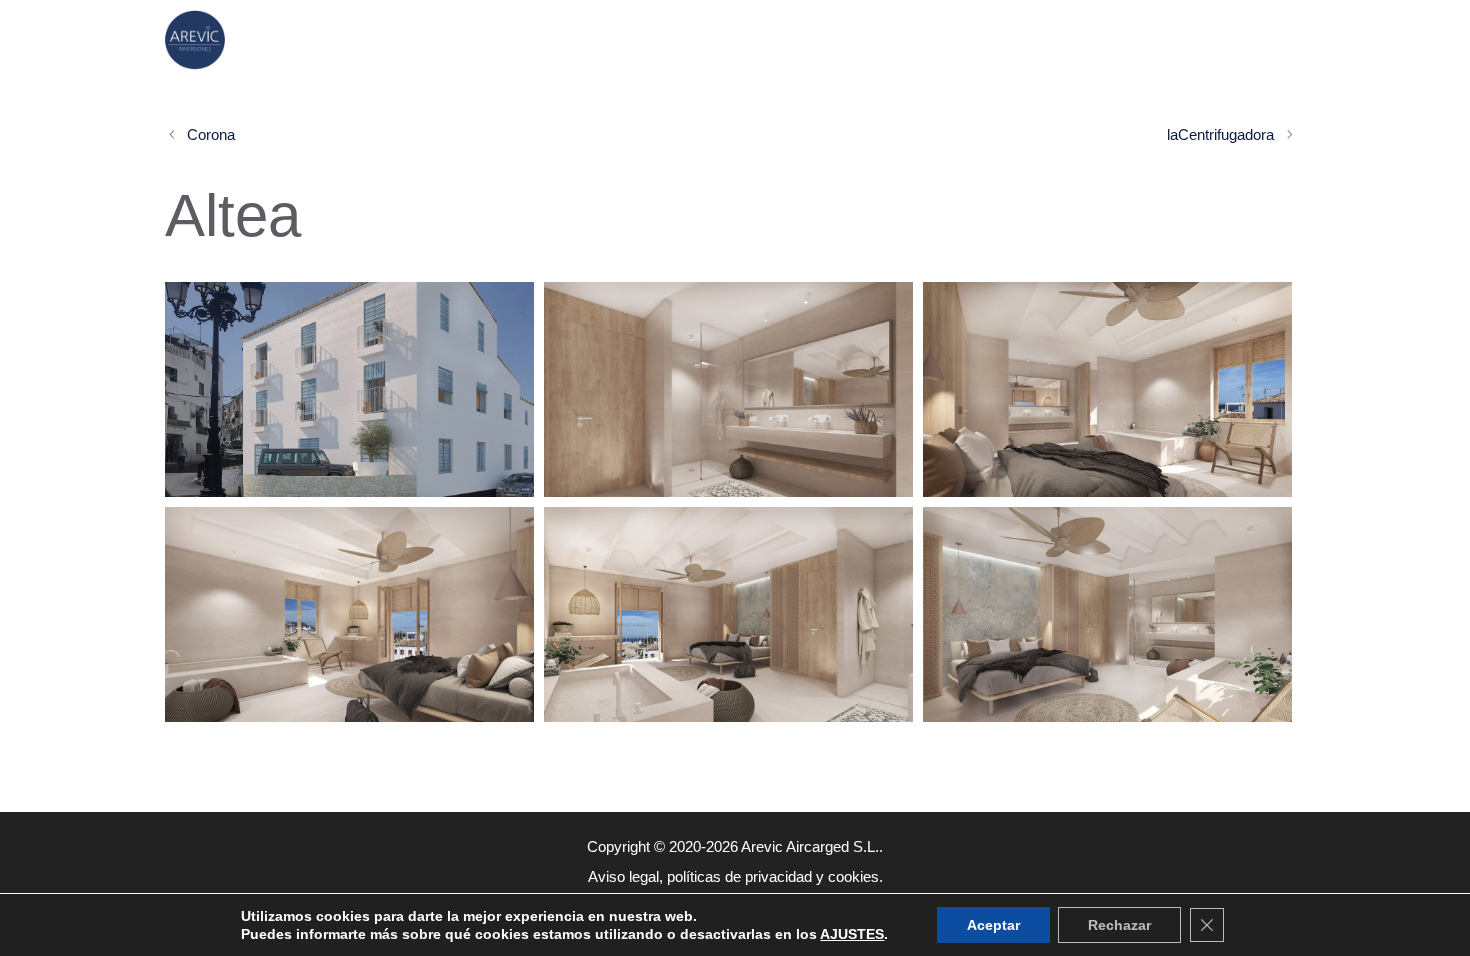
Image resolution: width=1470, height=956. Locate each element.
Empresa (1062, 39)
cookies (853, 876)
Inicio (747, 39)
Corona (211, 134)
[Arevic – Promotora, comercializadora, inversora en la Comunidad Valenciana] (200, 40)
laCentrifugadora (1220, 134)
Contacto (1222, 39)
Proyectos (897, 39)
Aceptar (993, 925)
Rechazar (1119, 925)
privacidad (778, 876)
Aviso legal (623, 876)
